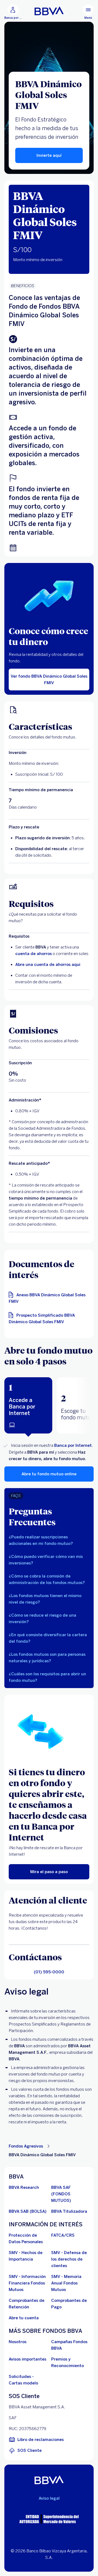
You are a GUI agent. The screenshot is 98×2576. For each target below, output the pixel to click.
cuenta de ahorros (33, 954)
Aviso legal (49, 2498)
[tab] (28, 1405)
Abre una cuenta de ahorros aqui (48, 965)
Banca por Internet (73, 1445)
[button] (28, 1405)
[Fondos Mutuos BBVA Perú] (49, 11)
